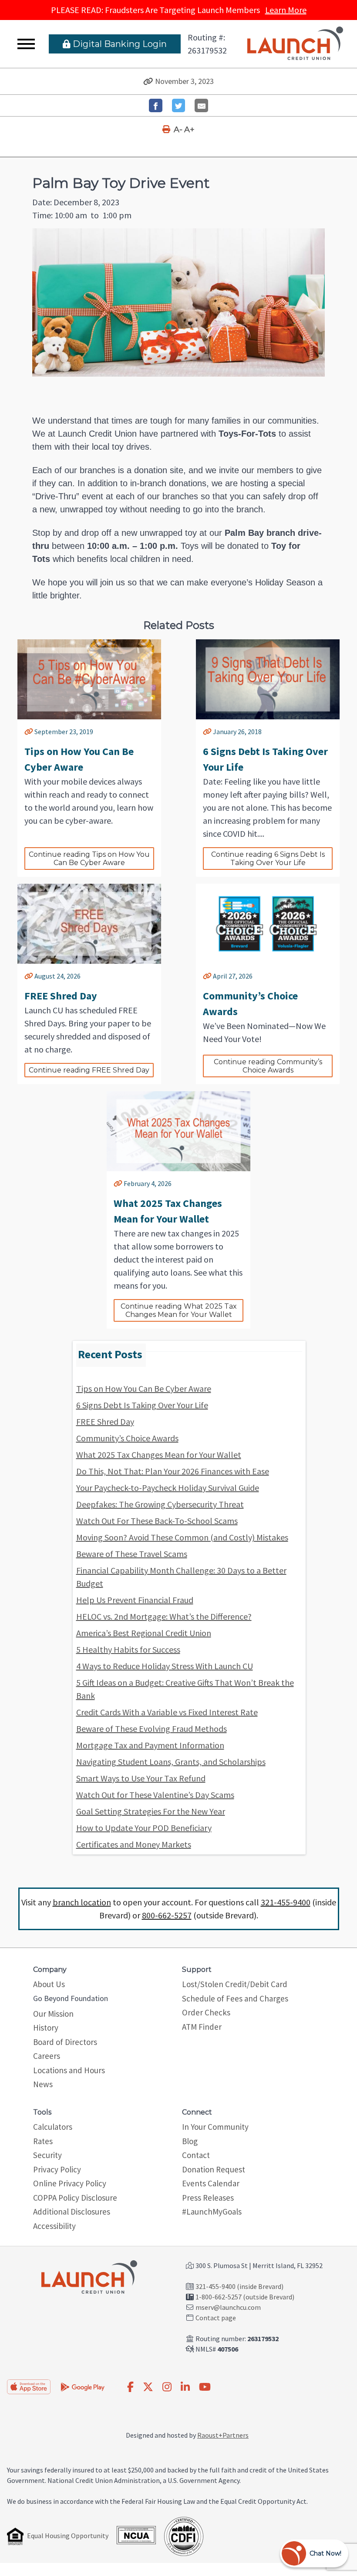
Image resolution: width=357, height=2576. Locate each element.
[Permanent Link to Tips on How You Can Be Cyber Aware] (29, 732)
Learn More (286, 10)
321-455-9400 (286, 1902)
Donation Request (214, 2169)
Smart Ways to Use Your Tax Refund (141, 1778)
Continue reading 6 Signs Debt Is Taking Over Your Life (269, 859)
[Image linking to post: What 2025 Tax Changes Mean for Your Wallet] (178, 1131)
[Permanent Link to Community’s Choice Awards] (207, 976)
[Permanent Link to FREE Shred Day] (29, 976)
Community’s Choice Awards (127, 1438)
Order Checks (206, 2012)
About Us (49, 1984)
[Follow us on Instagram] (167, 2387)
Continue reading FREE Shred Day (89, 1070)
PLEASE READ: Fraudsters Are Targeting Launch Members (179, 10)
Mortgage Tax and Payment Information (150, 1745)
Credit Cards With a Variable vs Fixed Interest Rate (167, 1712)
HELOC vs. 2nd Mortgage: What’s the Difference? (164, 1616)
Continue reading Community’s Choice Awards (269, 1066)
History (46, 2028)
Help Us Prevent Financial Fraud (135, 1600)
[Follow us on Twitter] (148, 2387)
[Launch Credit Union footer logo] (89, 2278)
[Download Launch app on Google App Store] (83, 2386)
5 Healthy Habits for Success (128, 1649)
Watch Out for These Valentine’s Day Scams (155, 1795)
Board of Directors (65, 2042)
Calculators (53, 2127)
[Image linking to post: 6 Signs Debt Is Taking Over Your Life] (268, 679)
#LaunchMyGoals (212, 2212)
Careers (47, 2056)
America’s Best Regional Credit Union (144, 1633)
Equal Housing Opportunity (68, 2536)
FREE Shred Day (105, 1422)
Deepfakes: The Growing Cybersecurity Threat (160, 1504)
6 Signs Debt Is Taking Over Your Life (142, 1405)
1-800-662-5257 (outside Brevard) (245, 2297)
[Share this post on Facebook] (156, 105)
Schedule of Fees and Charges (235, 1998)
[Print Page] (167, 130)
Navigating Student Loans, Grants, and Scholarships (171, 1762)
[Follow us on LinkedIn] (185, 2387)
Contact (196, 2155)
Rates (43, 2141)
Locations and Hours (69, 2070)
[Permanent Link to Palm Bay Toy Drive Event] (148, 81)
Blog (190, 2141)
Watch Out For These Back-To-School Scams (157, 1521)
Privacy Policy (57, 2169)
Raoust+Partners (223, 2435)
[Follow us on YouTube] (205, 2387)
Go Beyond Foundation (71, 1998)
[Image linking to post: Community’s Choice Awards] (268, 924)
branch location (82, 1902)
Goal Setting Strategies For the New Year (151, 1811)
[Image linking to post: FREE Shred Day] (89, 924)
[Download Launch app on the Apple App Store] (29, 2387)
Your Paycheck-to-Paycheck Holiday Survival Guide (168, 1488)
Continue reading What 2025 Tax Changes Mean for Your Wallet (180, 1310)
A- (178, 130)
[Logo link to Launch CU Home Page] (295, 44)
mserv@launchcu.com (228, 2307)
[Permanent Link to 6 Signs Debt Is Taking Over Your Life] (207, 732)
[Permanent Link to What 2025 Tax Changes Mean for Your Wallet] (118, 1183)
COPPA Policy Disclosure (75, 2198)
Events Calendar (211, 2183)
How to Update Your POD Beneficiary (144, 1828)
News (43, 2084)
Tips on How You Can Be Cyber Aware (144, 1388)
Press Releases (208, 2198)
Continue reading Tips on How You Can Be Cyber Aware (90, 859)
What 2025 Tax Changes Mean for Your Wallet (159, 1455)
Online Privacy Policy (70, 2183)
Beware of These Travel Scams (132, 1554)
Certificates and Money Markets (134, 1844)
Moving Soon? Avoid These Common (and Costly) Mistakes (182, 1537)
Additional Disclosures (72, 2212)
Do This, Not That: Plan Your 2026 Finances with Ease (173, 1471)
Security (47, 2155)
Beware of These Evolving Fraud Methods (152, 1729)
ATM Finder (202, 2027)
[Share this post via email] (201, 105)
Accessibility (54, 2226)
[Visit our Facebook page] (130, 2387)
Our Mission (53, 2014)
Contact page (216, 2318)
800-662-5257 (167, 1915)
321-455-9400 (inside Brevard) (239, 2286)
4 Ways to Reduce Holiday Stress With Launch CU (165, 1666)
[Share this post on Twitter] (179, 105)
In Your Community (215, 2127)
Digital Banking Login (119, 44)
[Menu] (26, 44)
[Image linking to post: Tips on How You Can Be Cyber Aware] (89, 679)
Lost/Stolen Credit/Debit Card (235, 1984)
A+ (189, 130)
